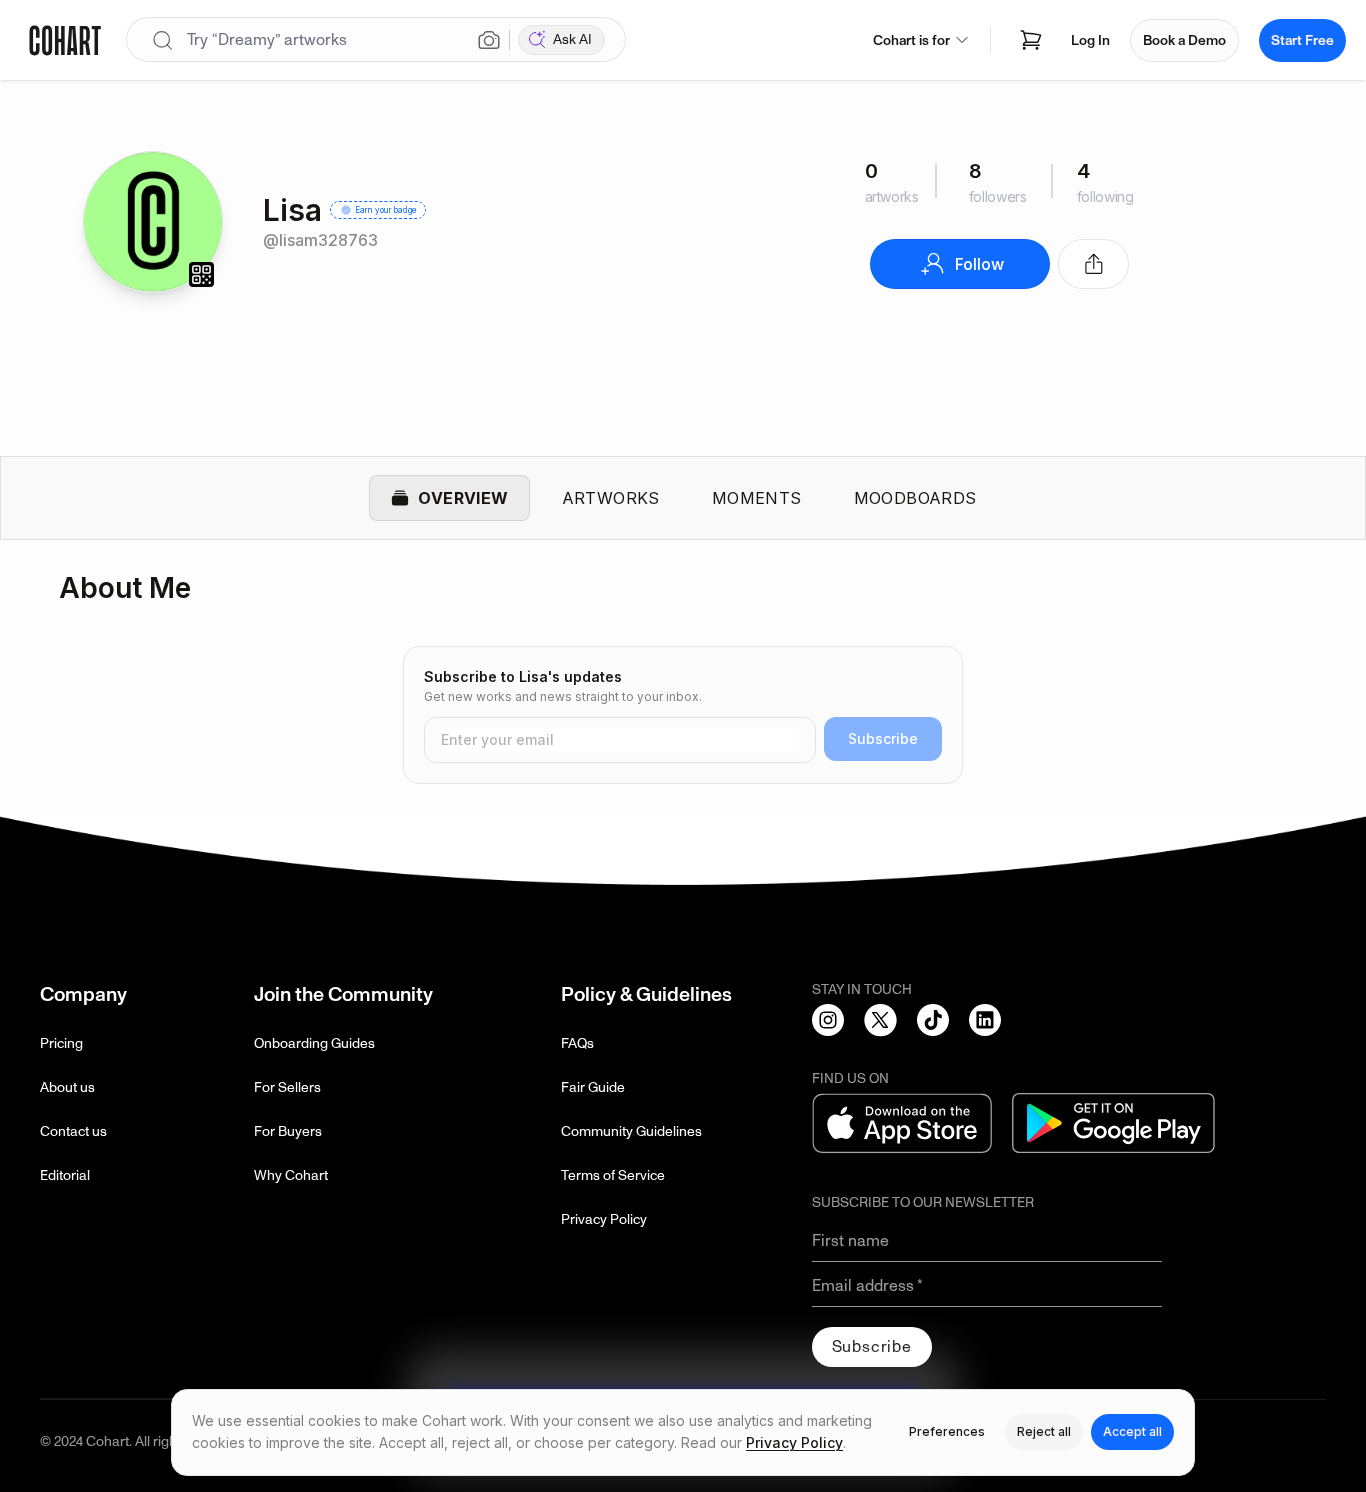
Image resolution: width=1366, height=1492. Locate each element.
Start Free (1302, 40)
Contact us (73, 1131)
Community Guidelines (631, 1131)
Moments (757, 498)
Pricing (61, 1043)
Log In (1090, 40)
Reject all (1044, 1431)
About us (67, 1087)
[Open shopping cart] (1031, 40)
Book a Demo (1184, 40)
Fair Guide (593, 1087)
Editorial (65, 1175)
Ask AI (572, 39)
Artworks (611, 498)
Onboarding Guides (314, 1043)
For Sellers (287, 1087)
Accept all (1132, 1431)
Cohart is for (911, 40)
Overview (463, 498)
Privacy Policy (604, 1219)
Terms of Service (613, 1175)
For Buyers (288, 1131)
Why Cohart (291, 1175)
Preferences (947, 1431)
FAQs (577, 1043)
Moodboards (915, 498)
